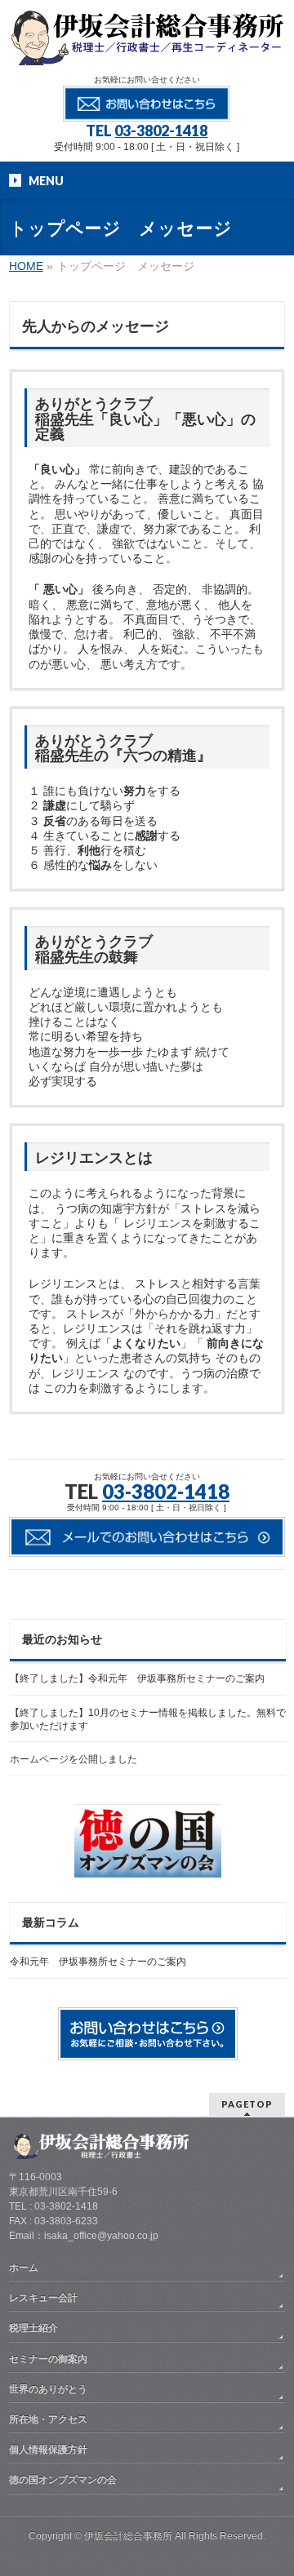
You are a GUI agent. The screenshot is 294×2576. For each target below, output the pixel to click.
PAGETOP (247, 2104)
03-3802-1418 (161, 131)
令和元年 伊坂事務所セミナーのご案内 (98, 1962)
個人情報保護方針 (48, 2450)
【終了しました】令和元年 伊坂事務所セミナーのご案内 (137, 1678)
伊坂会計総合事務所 (128, 2536)
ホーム (24, 2268)
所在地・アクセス (48, 2419)
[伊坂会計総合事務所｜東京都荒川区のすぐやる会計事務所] (147, 47)
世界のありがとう (48, 2389)
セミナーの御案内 (48, 2359)
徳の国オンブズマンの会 (63, 2480)
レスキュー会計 (43, 2298)
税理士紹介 (33, 2328)
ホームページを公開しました (73, 1759)
